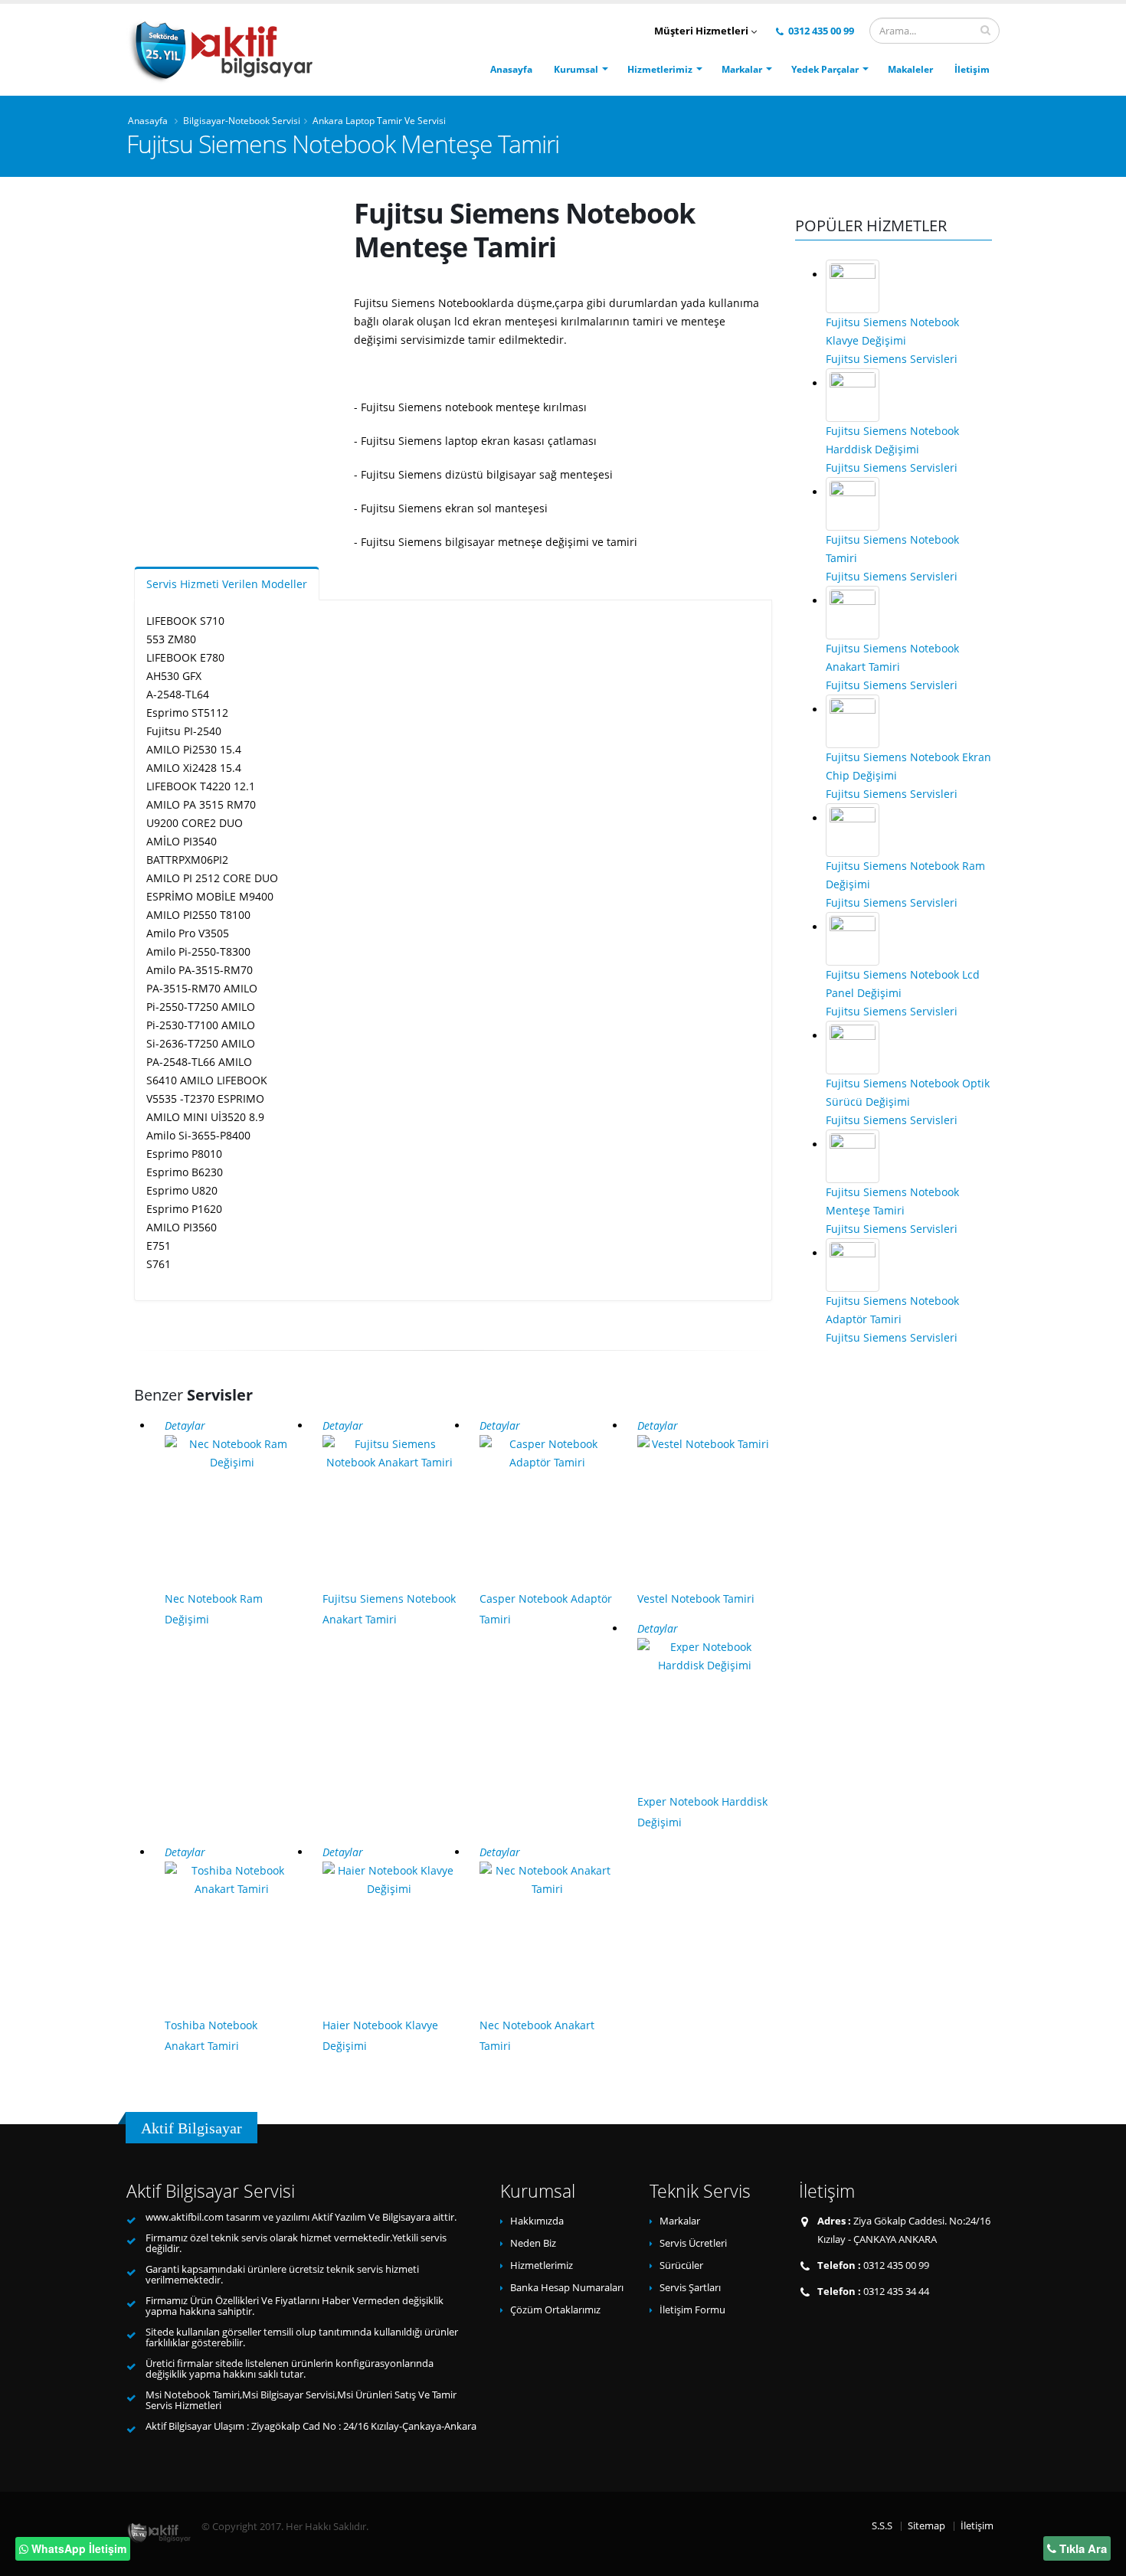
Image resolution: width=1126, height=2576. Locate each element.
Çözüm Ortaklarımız (555, 2310)
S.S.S (882, 2526)
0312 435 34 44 (896, 2292)
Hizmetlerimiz (660, 69)
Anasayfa (511, 69)
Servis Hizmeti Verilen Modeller (227, 584)
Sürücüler (681, 2265)
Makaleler (910, 69)
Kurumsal (576, 69)
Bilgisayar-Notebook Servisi (242, 120)
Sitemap (926, 2526)
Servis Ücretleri (693, 2243)
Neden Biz (533, 2243)
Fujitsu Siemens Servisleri (892, 359)
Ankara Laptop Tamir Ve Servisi (379, 120)
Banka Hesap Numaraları (567, 2288)
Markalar (742, 69)
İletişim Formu (692, 2310)
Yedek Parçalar (825, 69)
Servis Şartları (690, 2288)
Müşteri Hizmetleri (702, 31)
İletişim (972, 69)
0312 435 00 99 (820, 31)
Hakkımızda (537, 2221)
